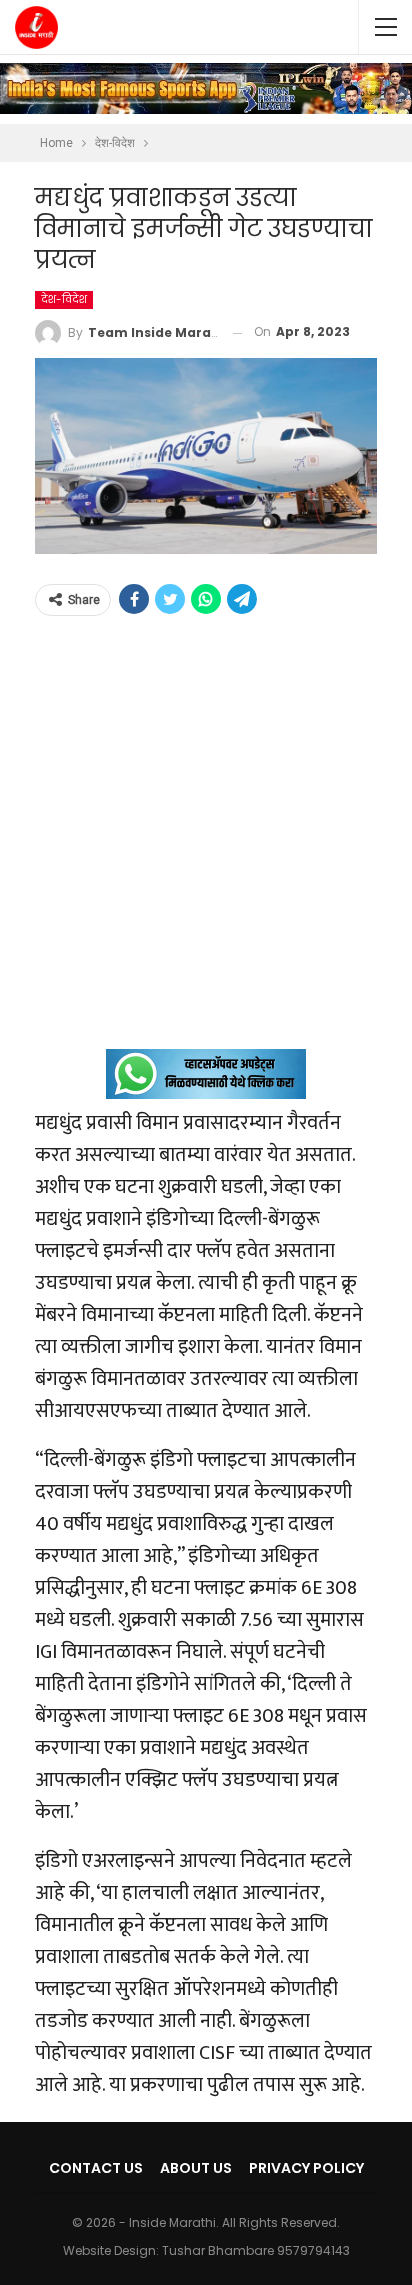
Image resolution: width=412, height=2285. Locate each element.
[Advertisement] (206, 843)
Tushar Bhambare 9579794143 (256, 2250)
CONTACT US (96, 2168)
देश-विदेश (64, 299)
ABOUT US (196, 2168)
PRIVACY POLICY (306, 2168)
